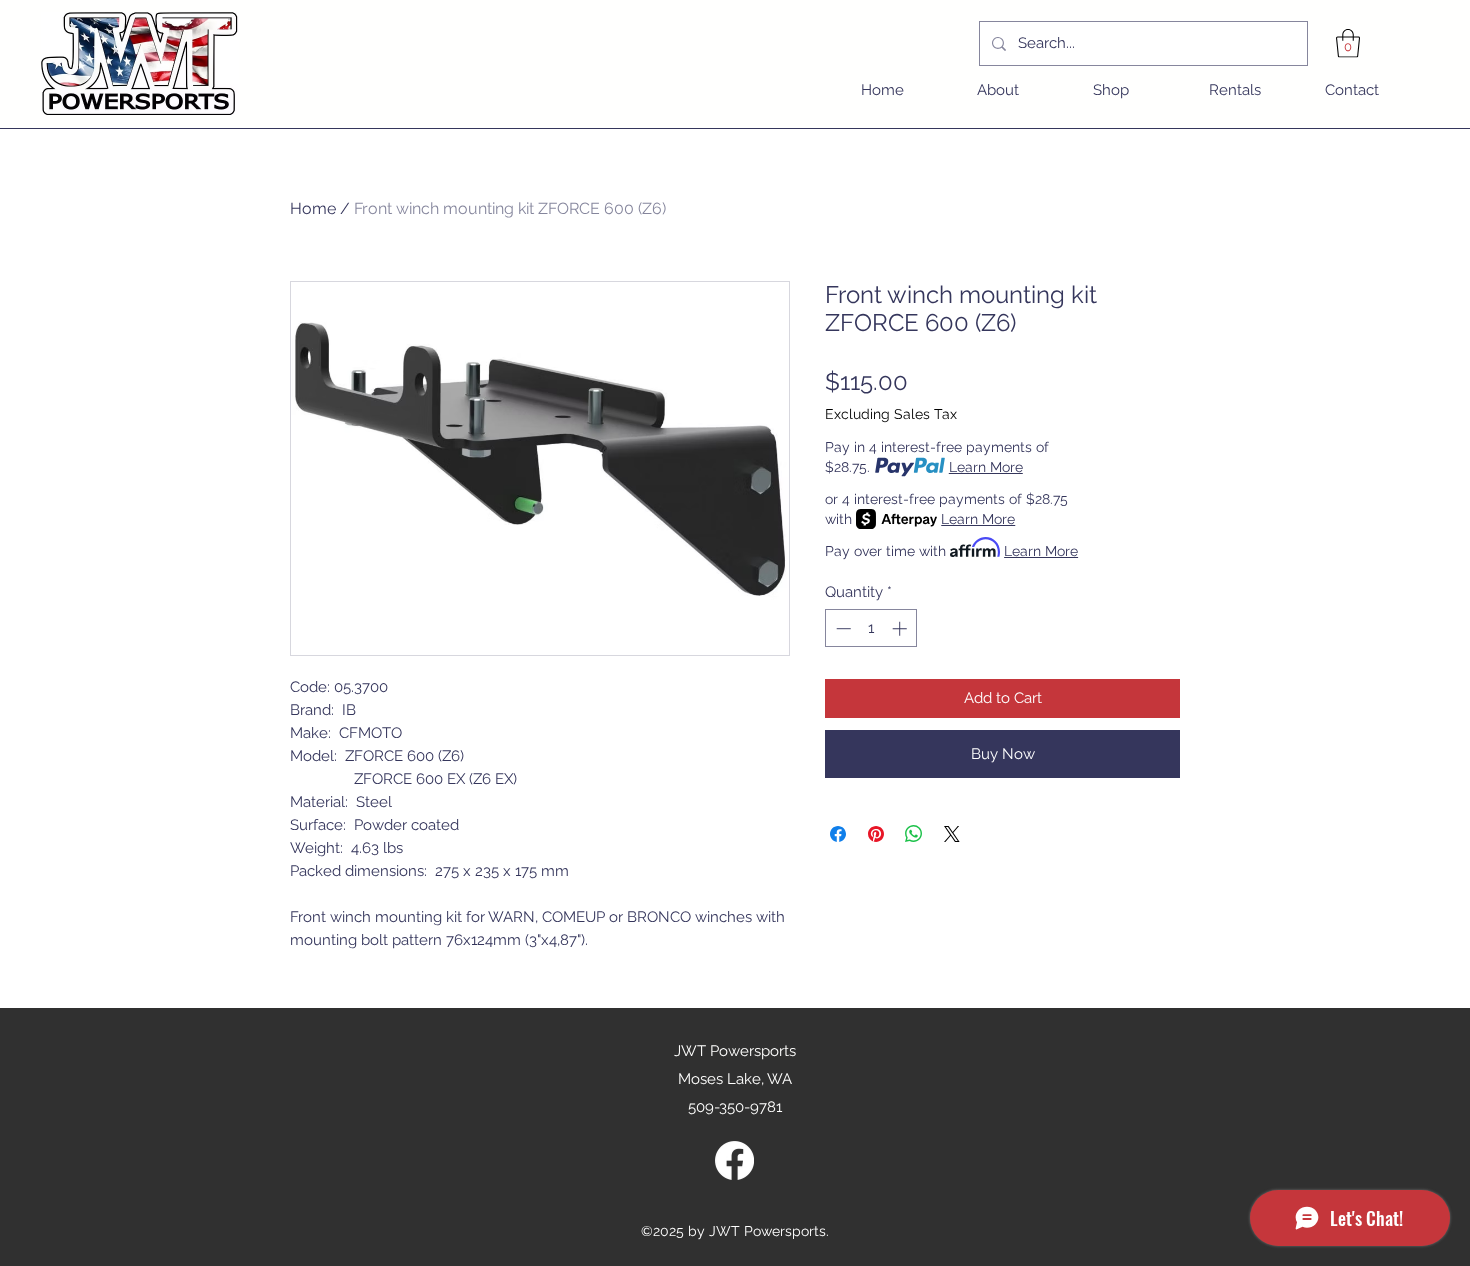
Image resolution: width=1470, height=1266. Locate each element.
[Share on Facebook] (838, 834)
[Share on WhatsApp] (914, 834)
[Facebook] (734, 1160)
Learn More (986, 467)
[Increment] (901, 628)
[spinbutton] (871, 628)
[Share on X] (952, 834)
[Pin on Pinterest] (876, 834)
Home (313, 208)
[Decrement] (841, 628)
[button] (1348, 43)
